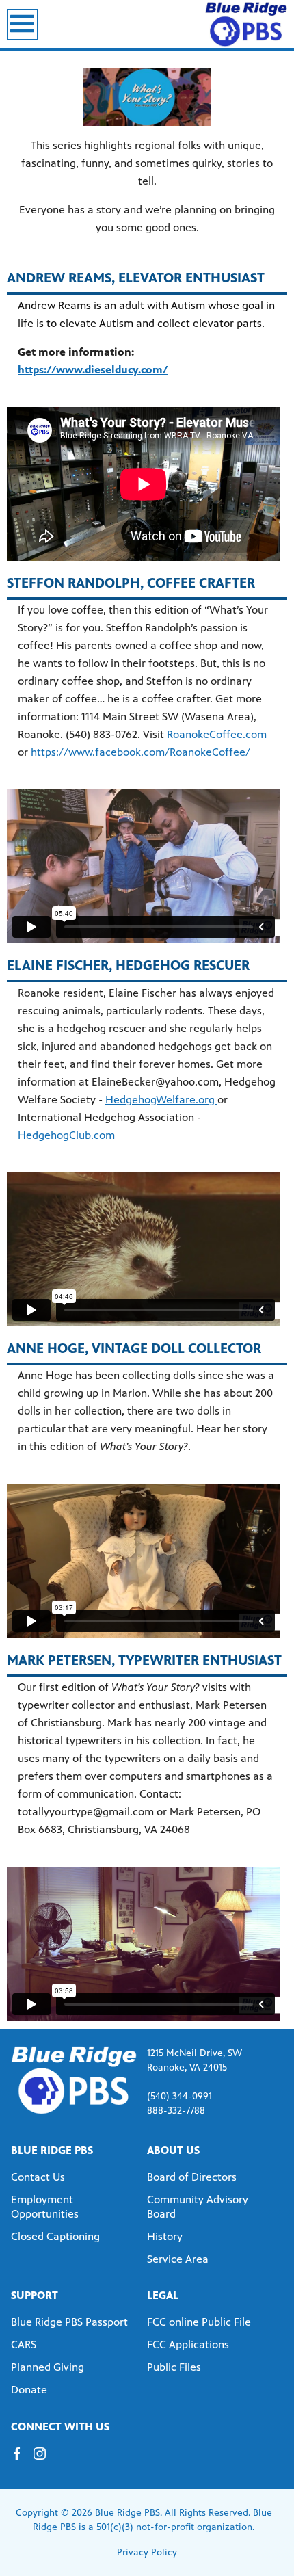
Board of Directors (192, 2177)
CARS (24, 2344)
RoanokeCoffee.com (217, 734)
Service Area (178, 2259)
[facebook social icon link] (22, 2460)
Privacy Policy (147, 2552)
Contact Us (38, 2177)
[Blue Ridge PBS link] (246, 24)
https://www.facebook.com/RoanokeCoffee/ (141, 752)
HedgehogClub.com (66, 1135)
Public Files (174, 2367)
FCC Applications (188, 2344)
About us (173, 2150)
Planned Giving (48, 2367)
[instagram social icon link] (45, 2460)
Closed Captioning (55, 2236)
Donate (29, 2390)
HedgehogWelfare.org (161, 1100)
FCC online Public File (199, 2322)
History (165, 2236)
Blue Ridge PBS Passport (69, 2322)
